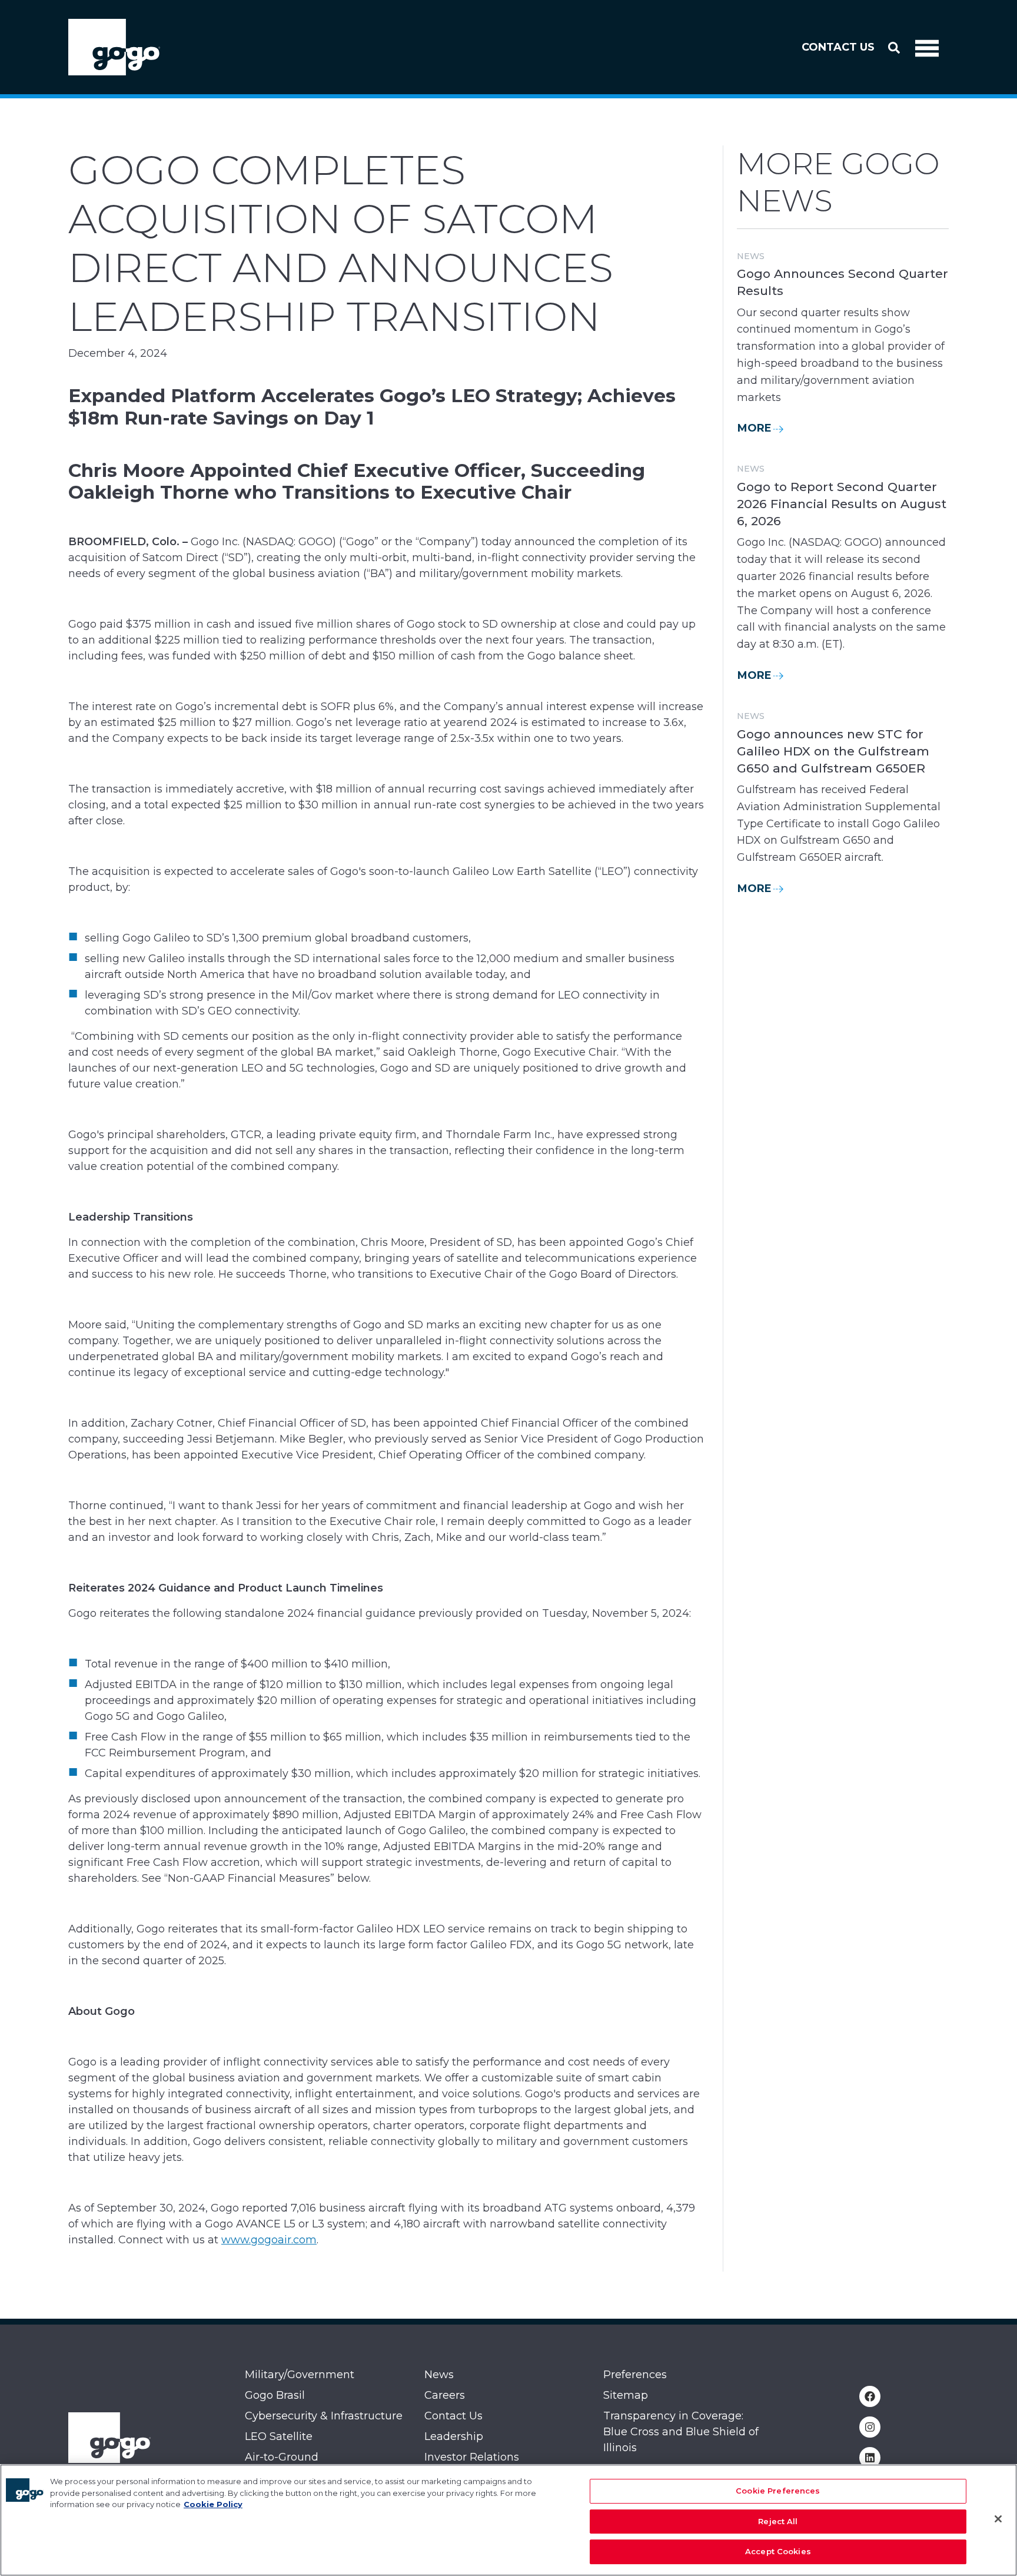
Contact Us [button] (838, 47)
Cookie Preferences (778, 2491)
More (755, 428)
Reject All (778, 2521)
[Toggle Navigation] (927, 47)
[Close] (998, 2519)
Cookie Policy (213, 2504)
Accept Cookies (778, 2551)
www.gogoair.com (269, 2240)
